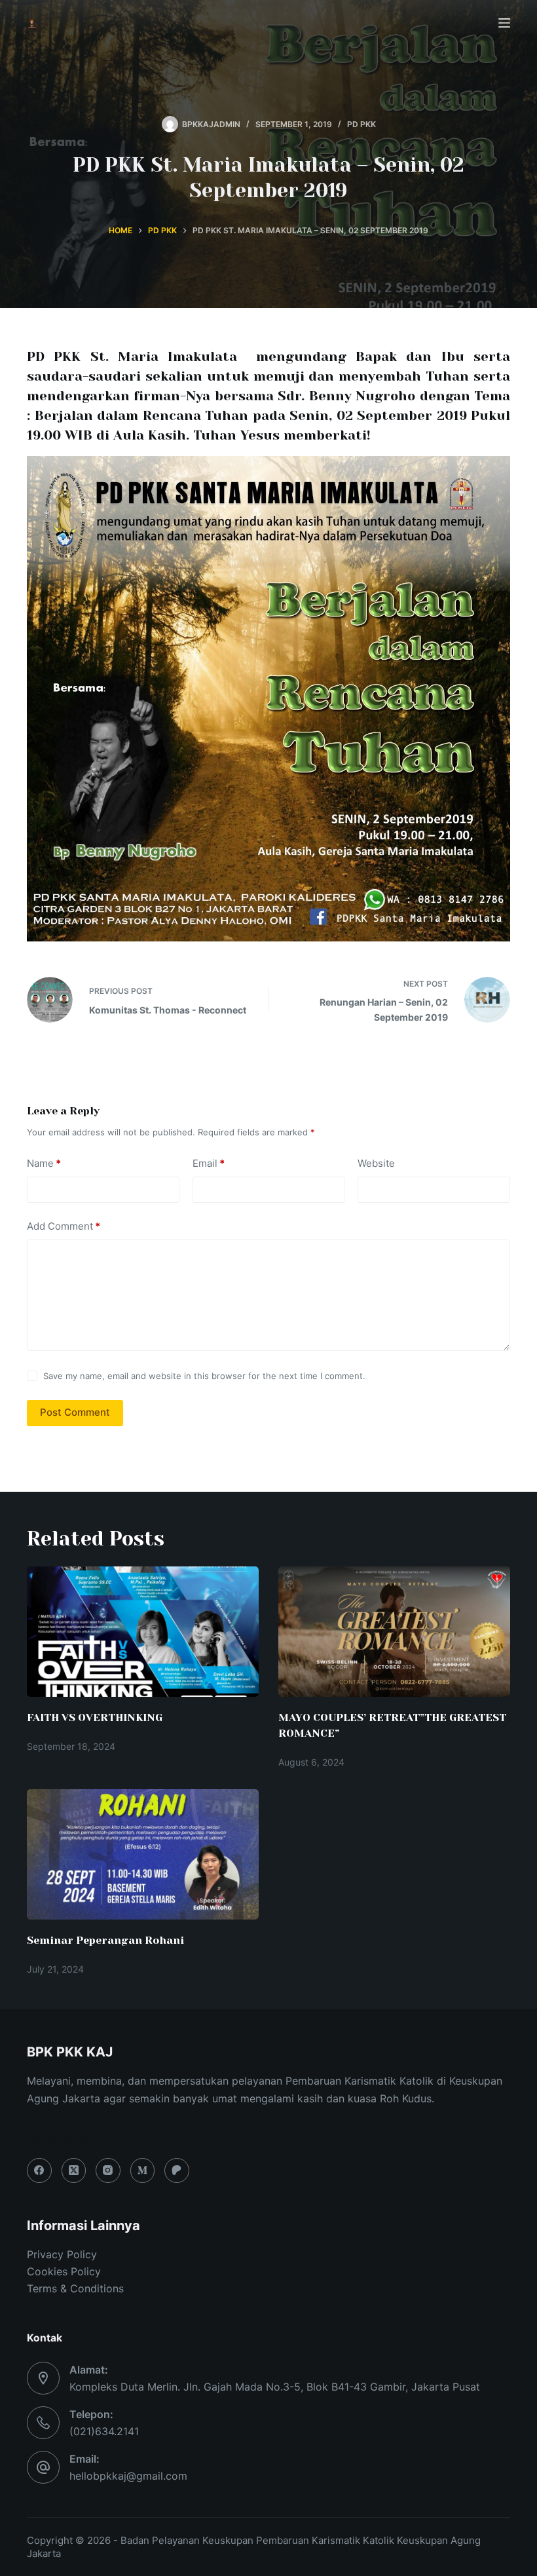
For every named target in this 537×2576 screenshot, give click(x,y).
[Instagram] (108, 2170)
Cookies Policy (64, 2271)
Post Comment (75, 1412)
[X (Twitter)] (74, 2170)
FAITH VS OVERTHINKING (95, 1717)
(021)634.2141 (104, 2431)
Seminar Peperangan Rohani (105, 1940)
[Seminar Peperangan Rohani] (143, 1854)
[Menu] (504, 23)
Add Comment (64, 1226)
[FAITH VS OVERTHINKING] (143, 1632)
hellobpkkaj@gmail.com (128, 2476)
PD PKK (361, 124)
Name (44, 1163)
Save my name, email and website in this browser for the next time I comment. (204, 1376)
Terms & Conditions (75, 2288)
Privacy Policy (62, 2254)
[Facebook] (39, 2170)
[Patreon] (177, 2170)
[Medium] (143, 2170)
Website (376, 1163)
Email (209, 1163)
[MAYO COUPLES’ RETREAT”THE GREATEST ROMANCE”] (394, 1632)
